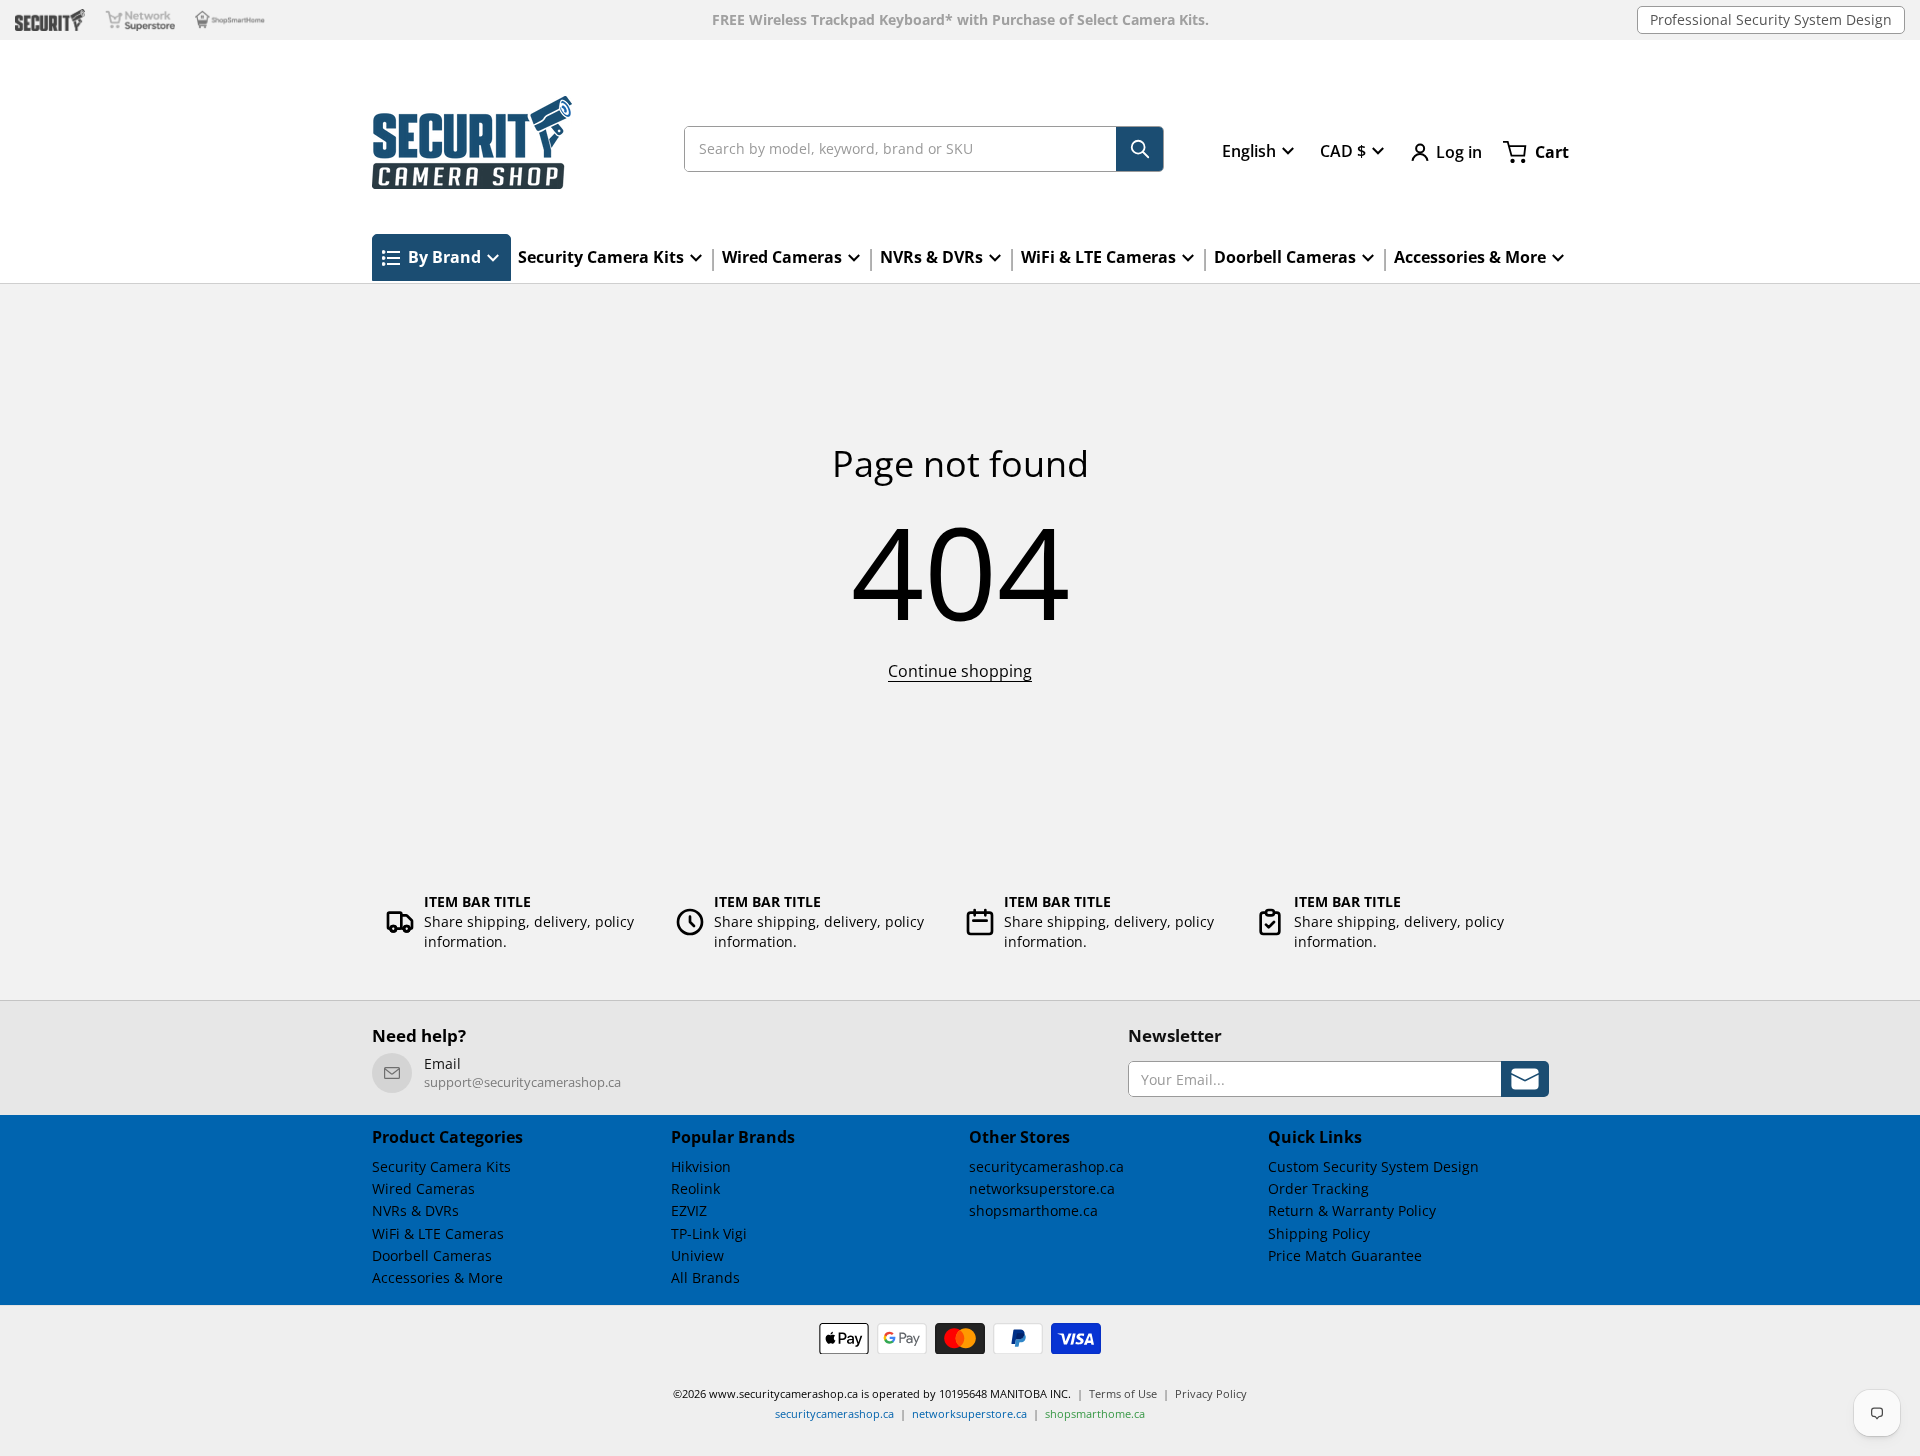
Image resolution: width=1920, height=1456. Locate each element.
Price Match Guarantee (1345, 1255)
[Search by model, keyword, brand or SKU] (1140, 149)
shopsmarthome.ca (1033, 1210)
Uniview (697, 1255)
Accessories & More (437, 1277)
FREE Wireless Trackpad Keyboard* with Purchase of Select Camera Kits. (960, 20)
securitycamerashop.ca (1046, 1166)
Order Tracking (1318, 1188)
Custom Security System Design (1373, 1166)
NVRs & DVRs (415, 1210)
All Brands (705, 1277)
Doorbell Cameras (432, 1255)
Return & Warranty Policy (1352, 1210)
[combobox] (924, 149)
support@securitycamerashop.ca (522, 1082)
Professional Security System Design (1771, 19)
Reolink (695, 1188)
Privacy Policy (1211, 1393)
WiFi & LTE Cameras (438, 1233)
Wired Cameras (423, 1188)
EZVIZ (689, 1210)
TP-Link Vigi (709, 1233)
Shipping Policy (1319, 1233)
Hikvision (701, 1166)
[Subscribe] (1525, 1078)
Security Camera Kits (441, 1166)
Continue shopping (960, 671)
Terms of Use (1123, 1393)
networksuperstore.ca (1042, 1188)
